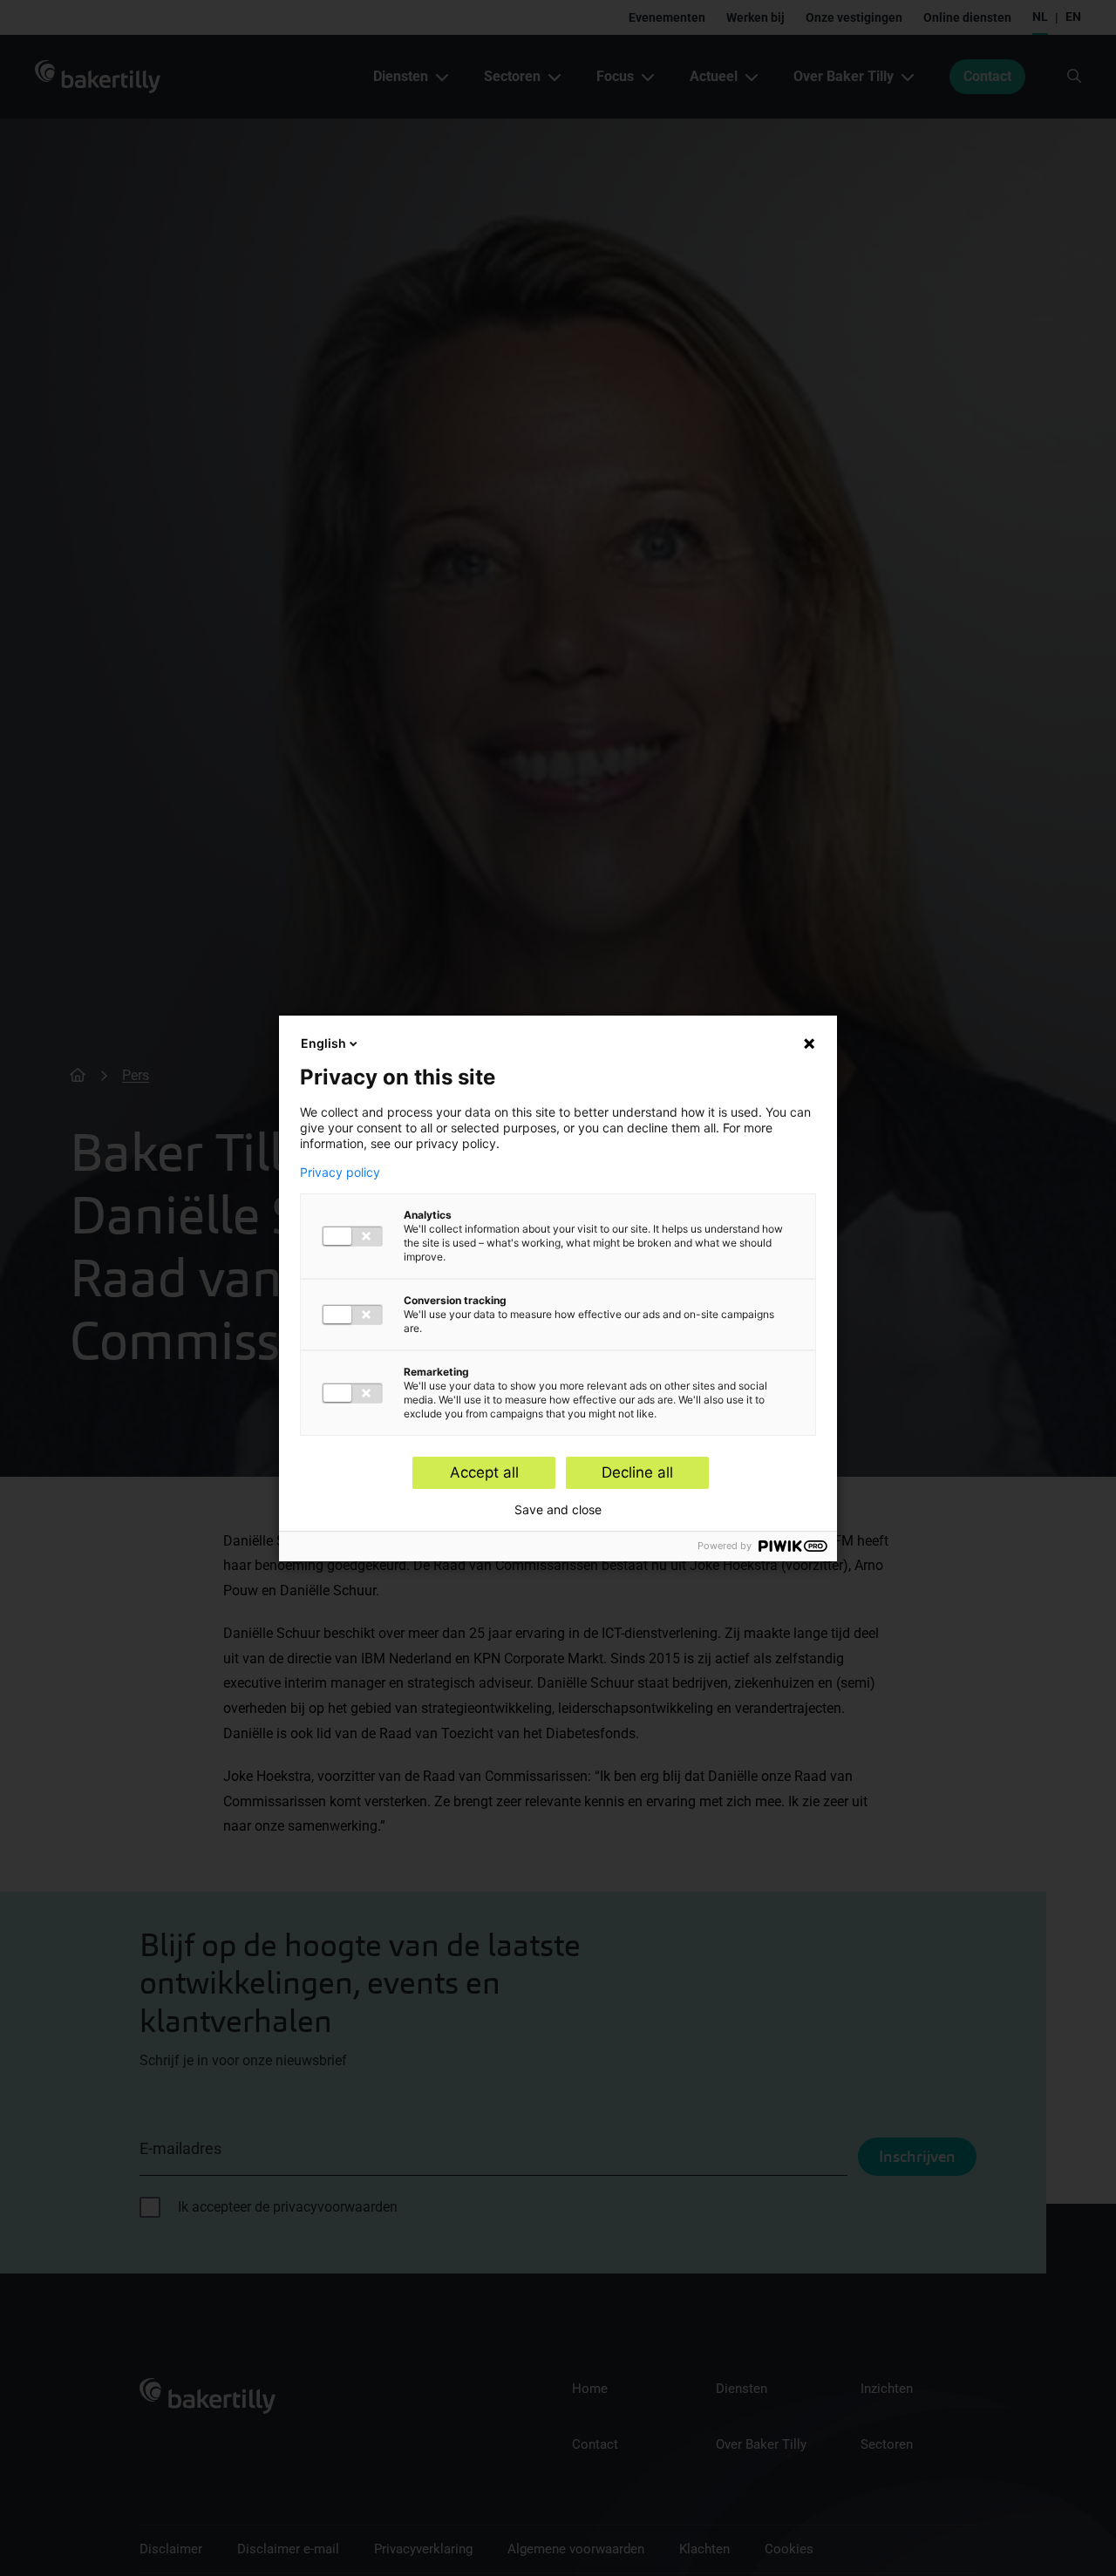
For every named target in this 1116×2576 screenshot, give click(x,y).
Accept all (484, 1472)
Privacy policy (340, 1172)
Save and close (558, 1510)
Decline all (637, 1472)
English (323, 1043)
